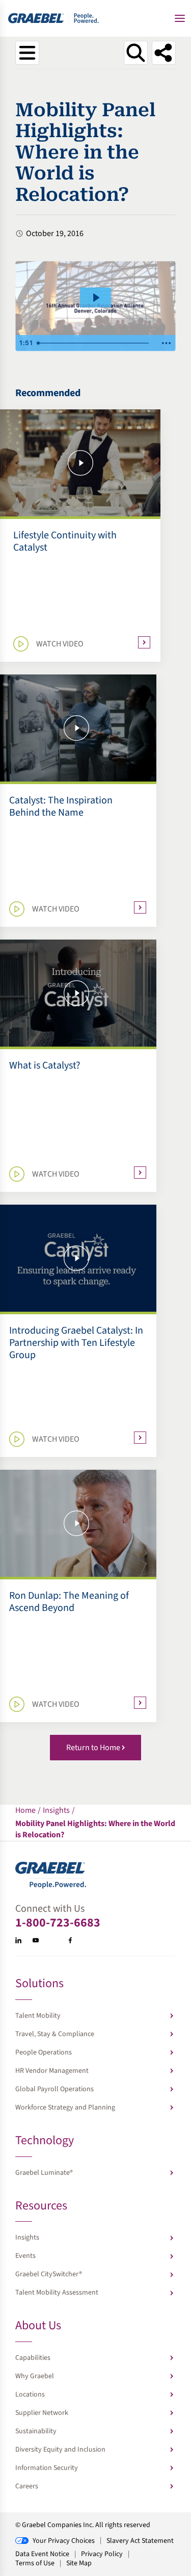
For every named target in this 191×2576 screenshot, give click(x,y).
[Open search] (136, 53)
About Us (38, 2326)
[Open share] (164, 53)
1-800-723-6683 (58, 1923)
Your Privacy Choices (64, 2541)
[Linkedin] (18, 1940)
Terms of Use (35, 2563)
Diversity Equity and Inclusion (60, 2450)
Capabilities (33, 2358)
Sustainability (36, 2431)
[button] (180, 18)
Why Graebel (35, 2376)
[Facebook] (70, 1940)
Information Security (47, 2468)
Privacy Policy (102, 2554)
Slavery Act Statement (140, 2541)
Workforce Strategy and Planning (65, 2107)
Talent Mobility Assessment (57, 2293)
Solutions (39, 1984)
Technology (45, 2141)
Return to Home (93, 1748)
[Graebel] (54, 18)
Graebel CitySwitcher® (49, 2274)
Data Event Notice (42, 2554)
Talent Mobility (38, 2016)
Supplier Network (42, 2413)
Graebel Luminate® (44, 2173)
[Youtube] (36, 1940)
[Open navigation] (27, 53)
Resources (41, 2207)
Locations (30, 2395)
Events (25, 2256)
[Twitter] (53, 1940)
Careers (27, 2486)
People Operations (44, 2052)
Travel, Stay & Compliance (55, 2034)
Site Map (79, 2563)
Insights (27, 2237)
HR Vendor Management (52, 2071)
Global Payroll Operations (54, 2089)
